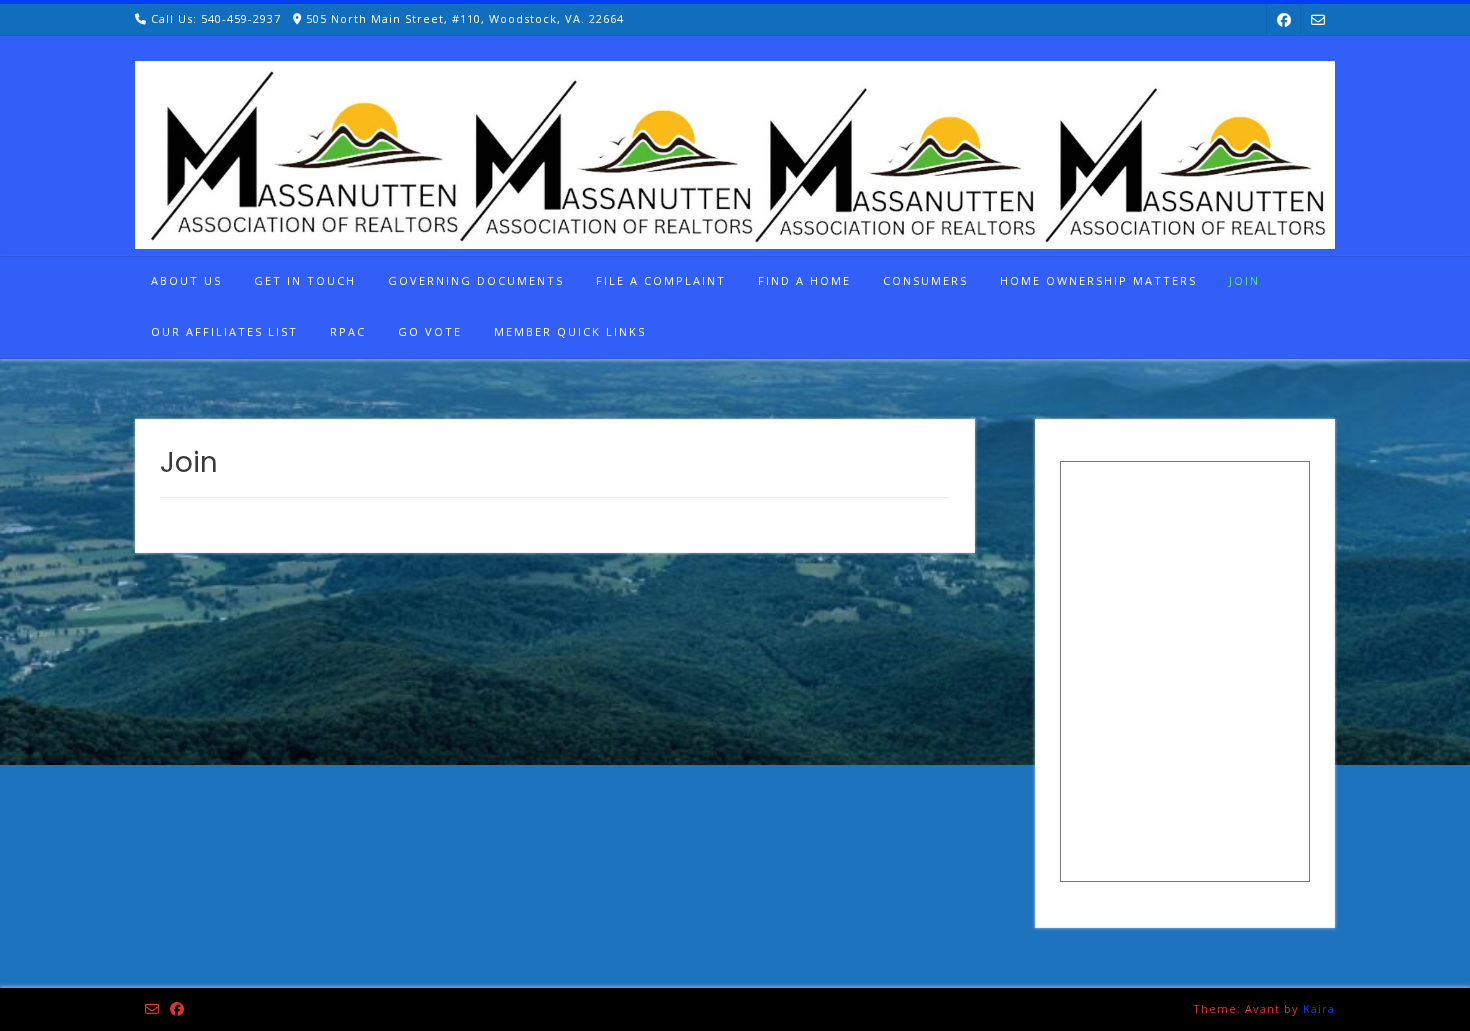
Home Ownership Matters (1098, 280)
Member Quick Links (570, 331)
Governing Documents (476, 280)
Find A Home (804, 280)
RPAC (348, 331)
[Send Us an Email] (1318, 19)
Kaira (1319, 1008)
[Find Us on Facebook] (1284, 19)
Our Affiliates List (224, 331)
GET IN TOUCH (305, 280)
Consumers (925, 280)
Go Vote (430, 331)
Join (1244, 280)
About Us (186, 280)
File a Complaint (661, 280)
